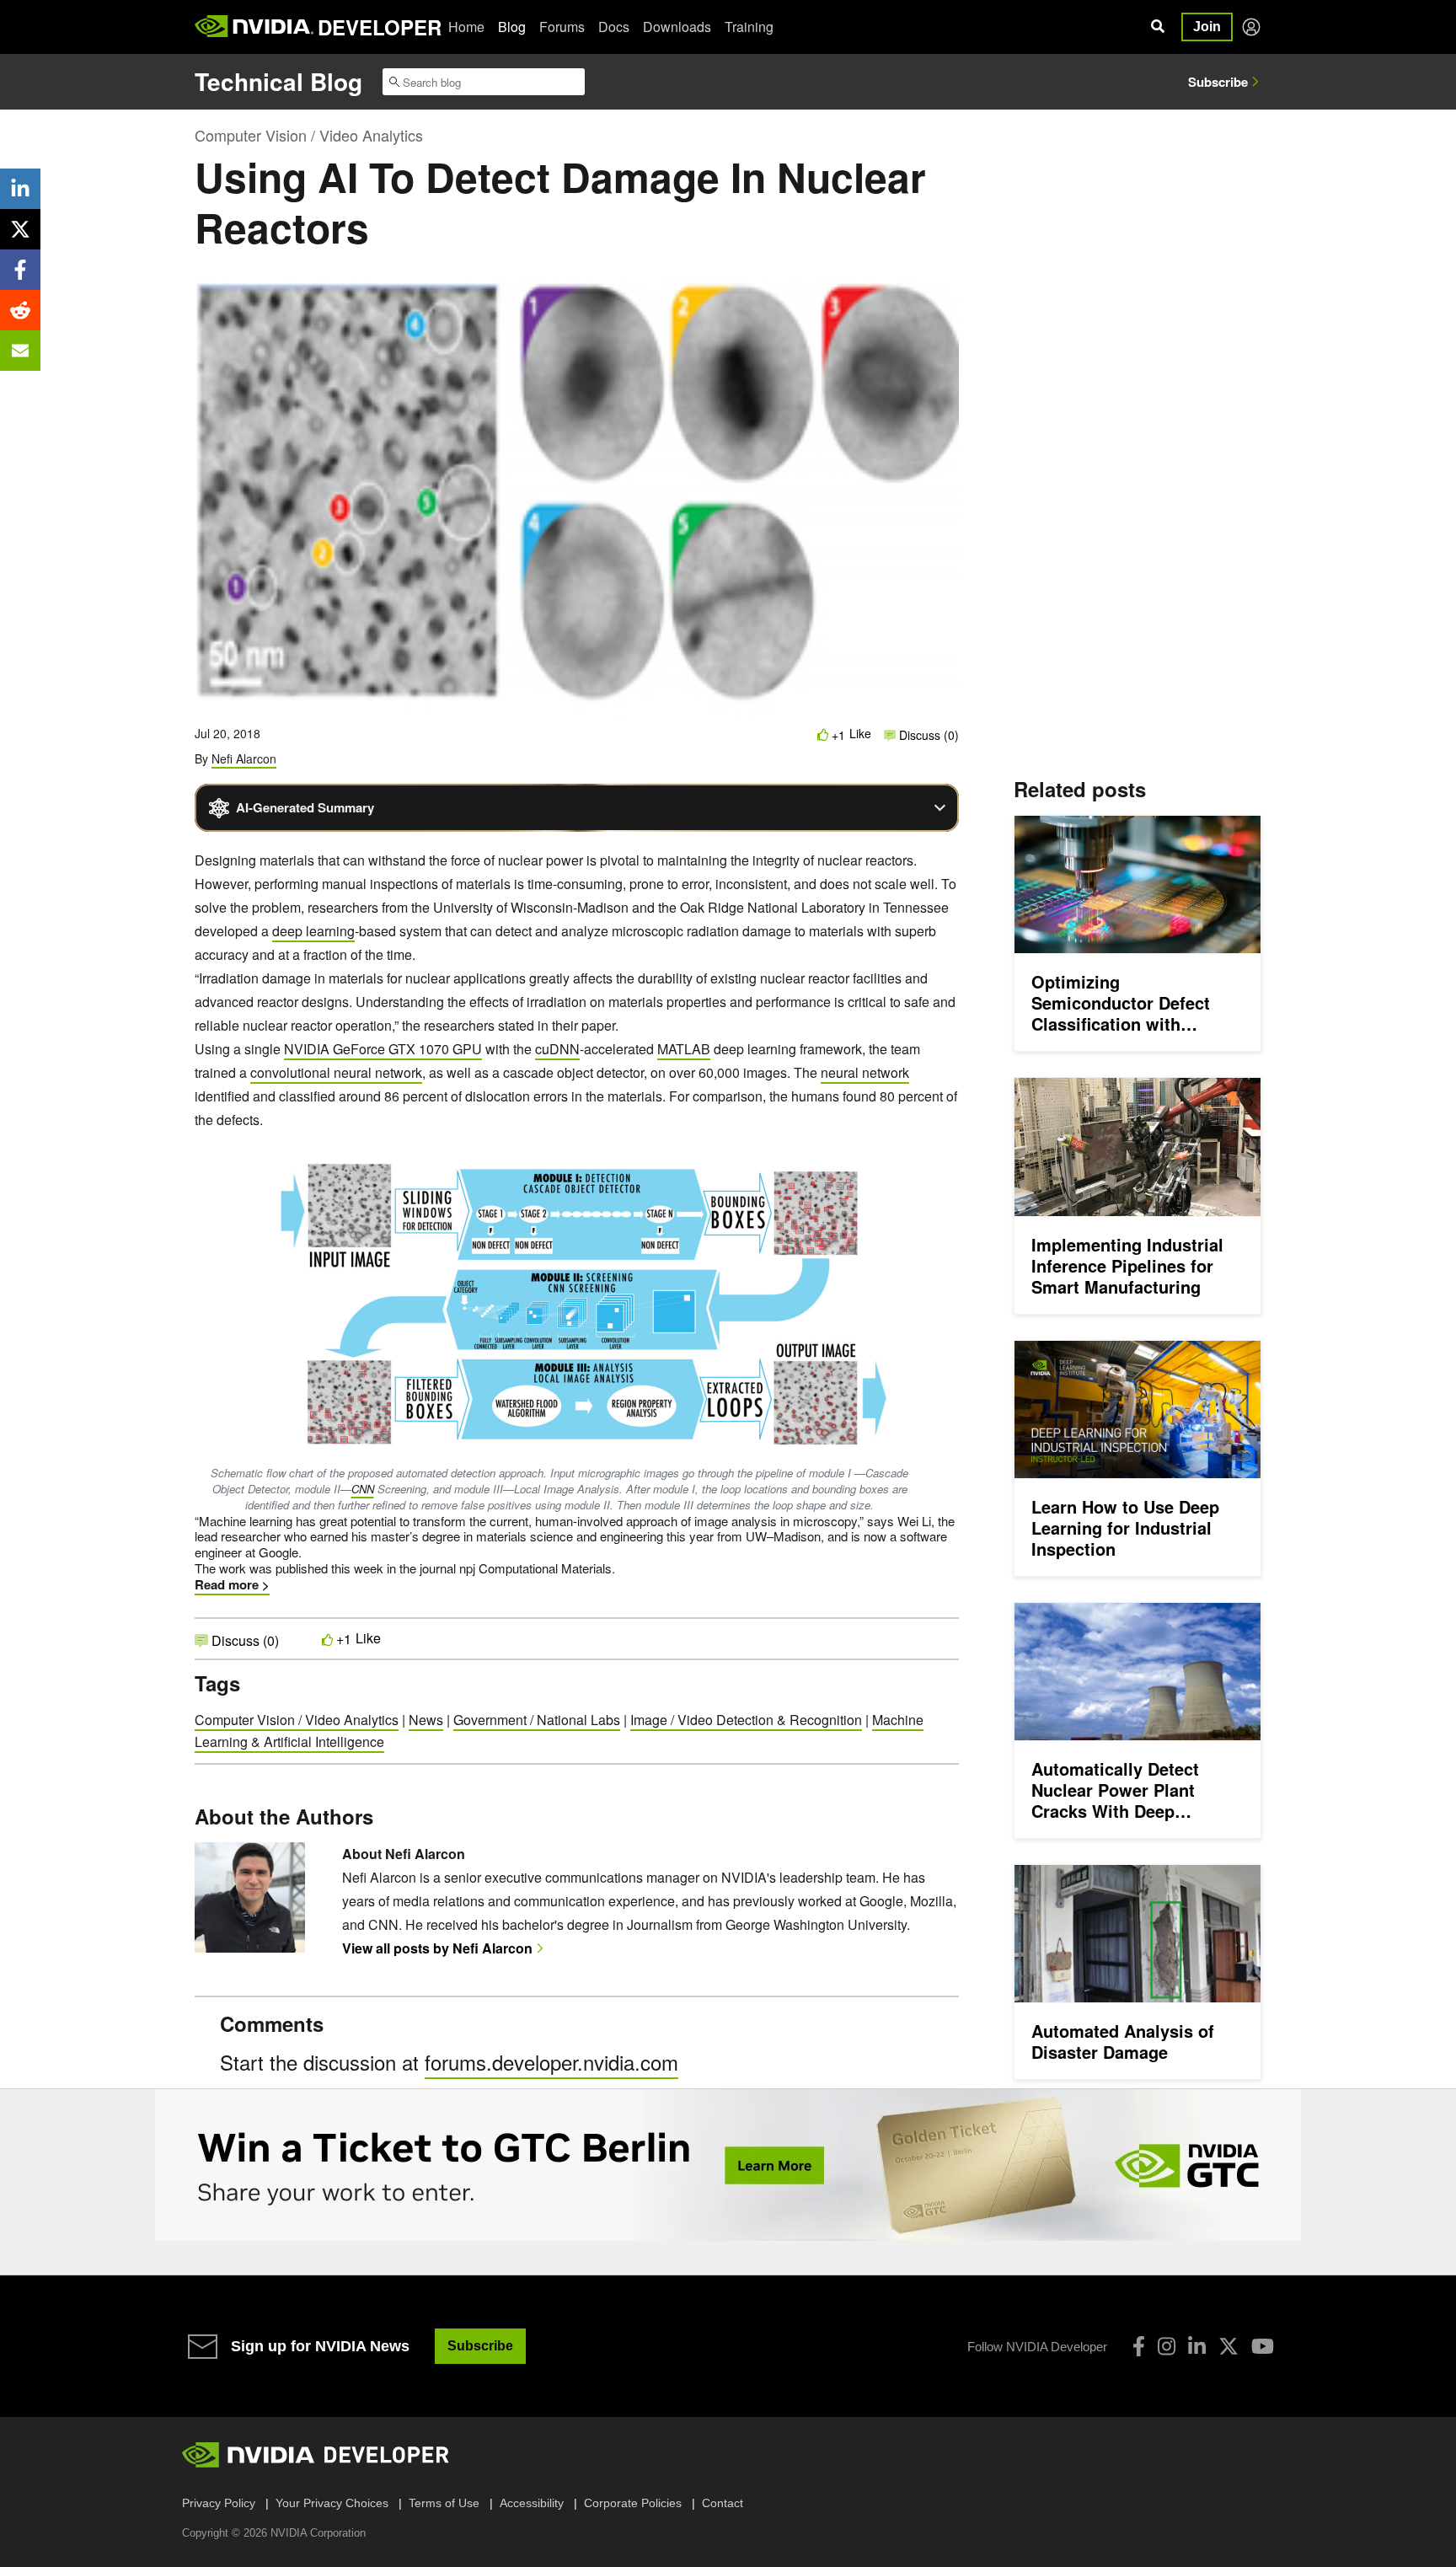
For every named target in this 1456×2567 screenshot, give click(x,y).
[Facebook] (1139, 2346)
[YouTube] (1263, 2346)
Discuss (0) (927, 735)
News (426, 1720)
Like (860, 734)
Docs (614, 27)
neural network (865, 1072)
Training (749, 27)
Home (466, 27)
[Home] (254, 27)
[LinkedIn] (1197, 2346)
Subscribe (1218, 82)
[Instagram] (1167, 2346)
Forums (562, 27)
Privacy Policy (219, 2503)
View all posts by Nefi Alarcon (437, 1948)
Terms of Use (444, 2503)
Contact (723, 2503)
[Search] (1158, 27)
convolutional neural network (336, 1072)
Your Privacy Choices (332, 2503)
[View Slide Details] (728, 2165)
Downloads (677, 27)
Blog (512, 27)
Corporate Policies (633, 2503)
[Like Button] (823, 734)
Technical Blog (278, 81)
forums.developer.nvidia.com (551, 2062)
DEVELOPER (380, 27)
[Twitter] (1228, 2346)
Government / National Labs (537, 1720)
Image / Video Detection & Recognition (746, 1720)
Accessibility (532, 2503)
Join (1207, 27)
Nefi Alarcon (244, 758)
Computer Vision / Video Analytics (309, 135)
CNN (363, 1489)
